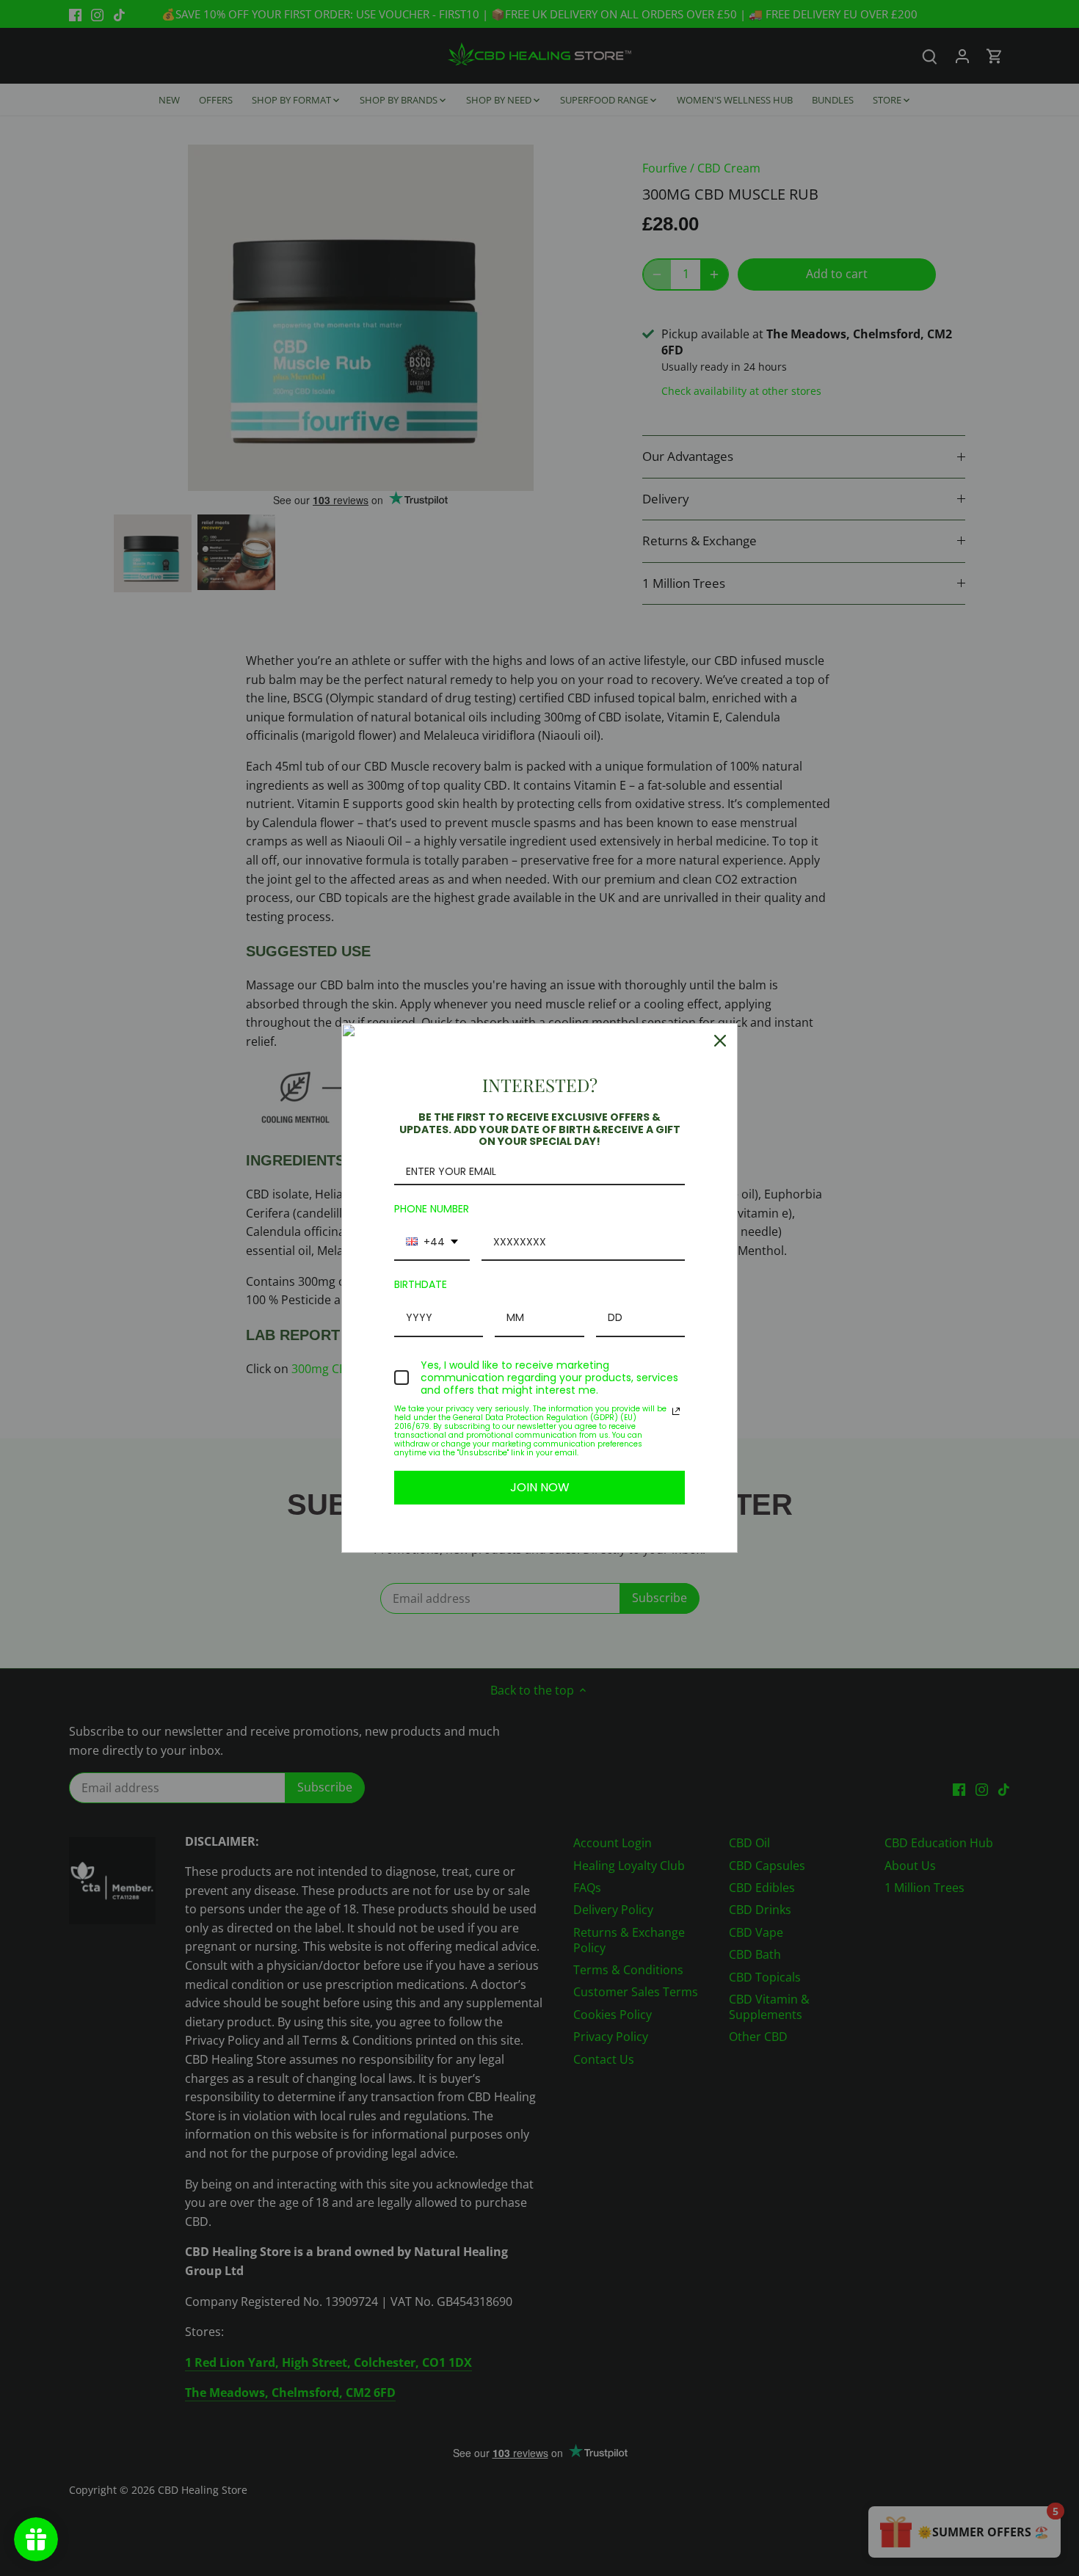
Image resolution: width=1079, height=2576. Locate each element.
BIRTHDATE (421, 1284)
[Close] (720, 1041)
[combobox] (432, 1243)
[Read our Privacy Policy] (676, 1411)
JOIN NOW (540, 1487)
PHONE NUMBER (432, 1209)
